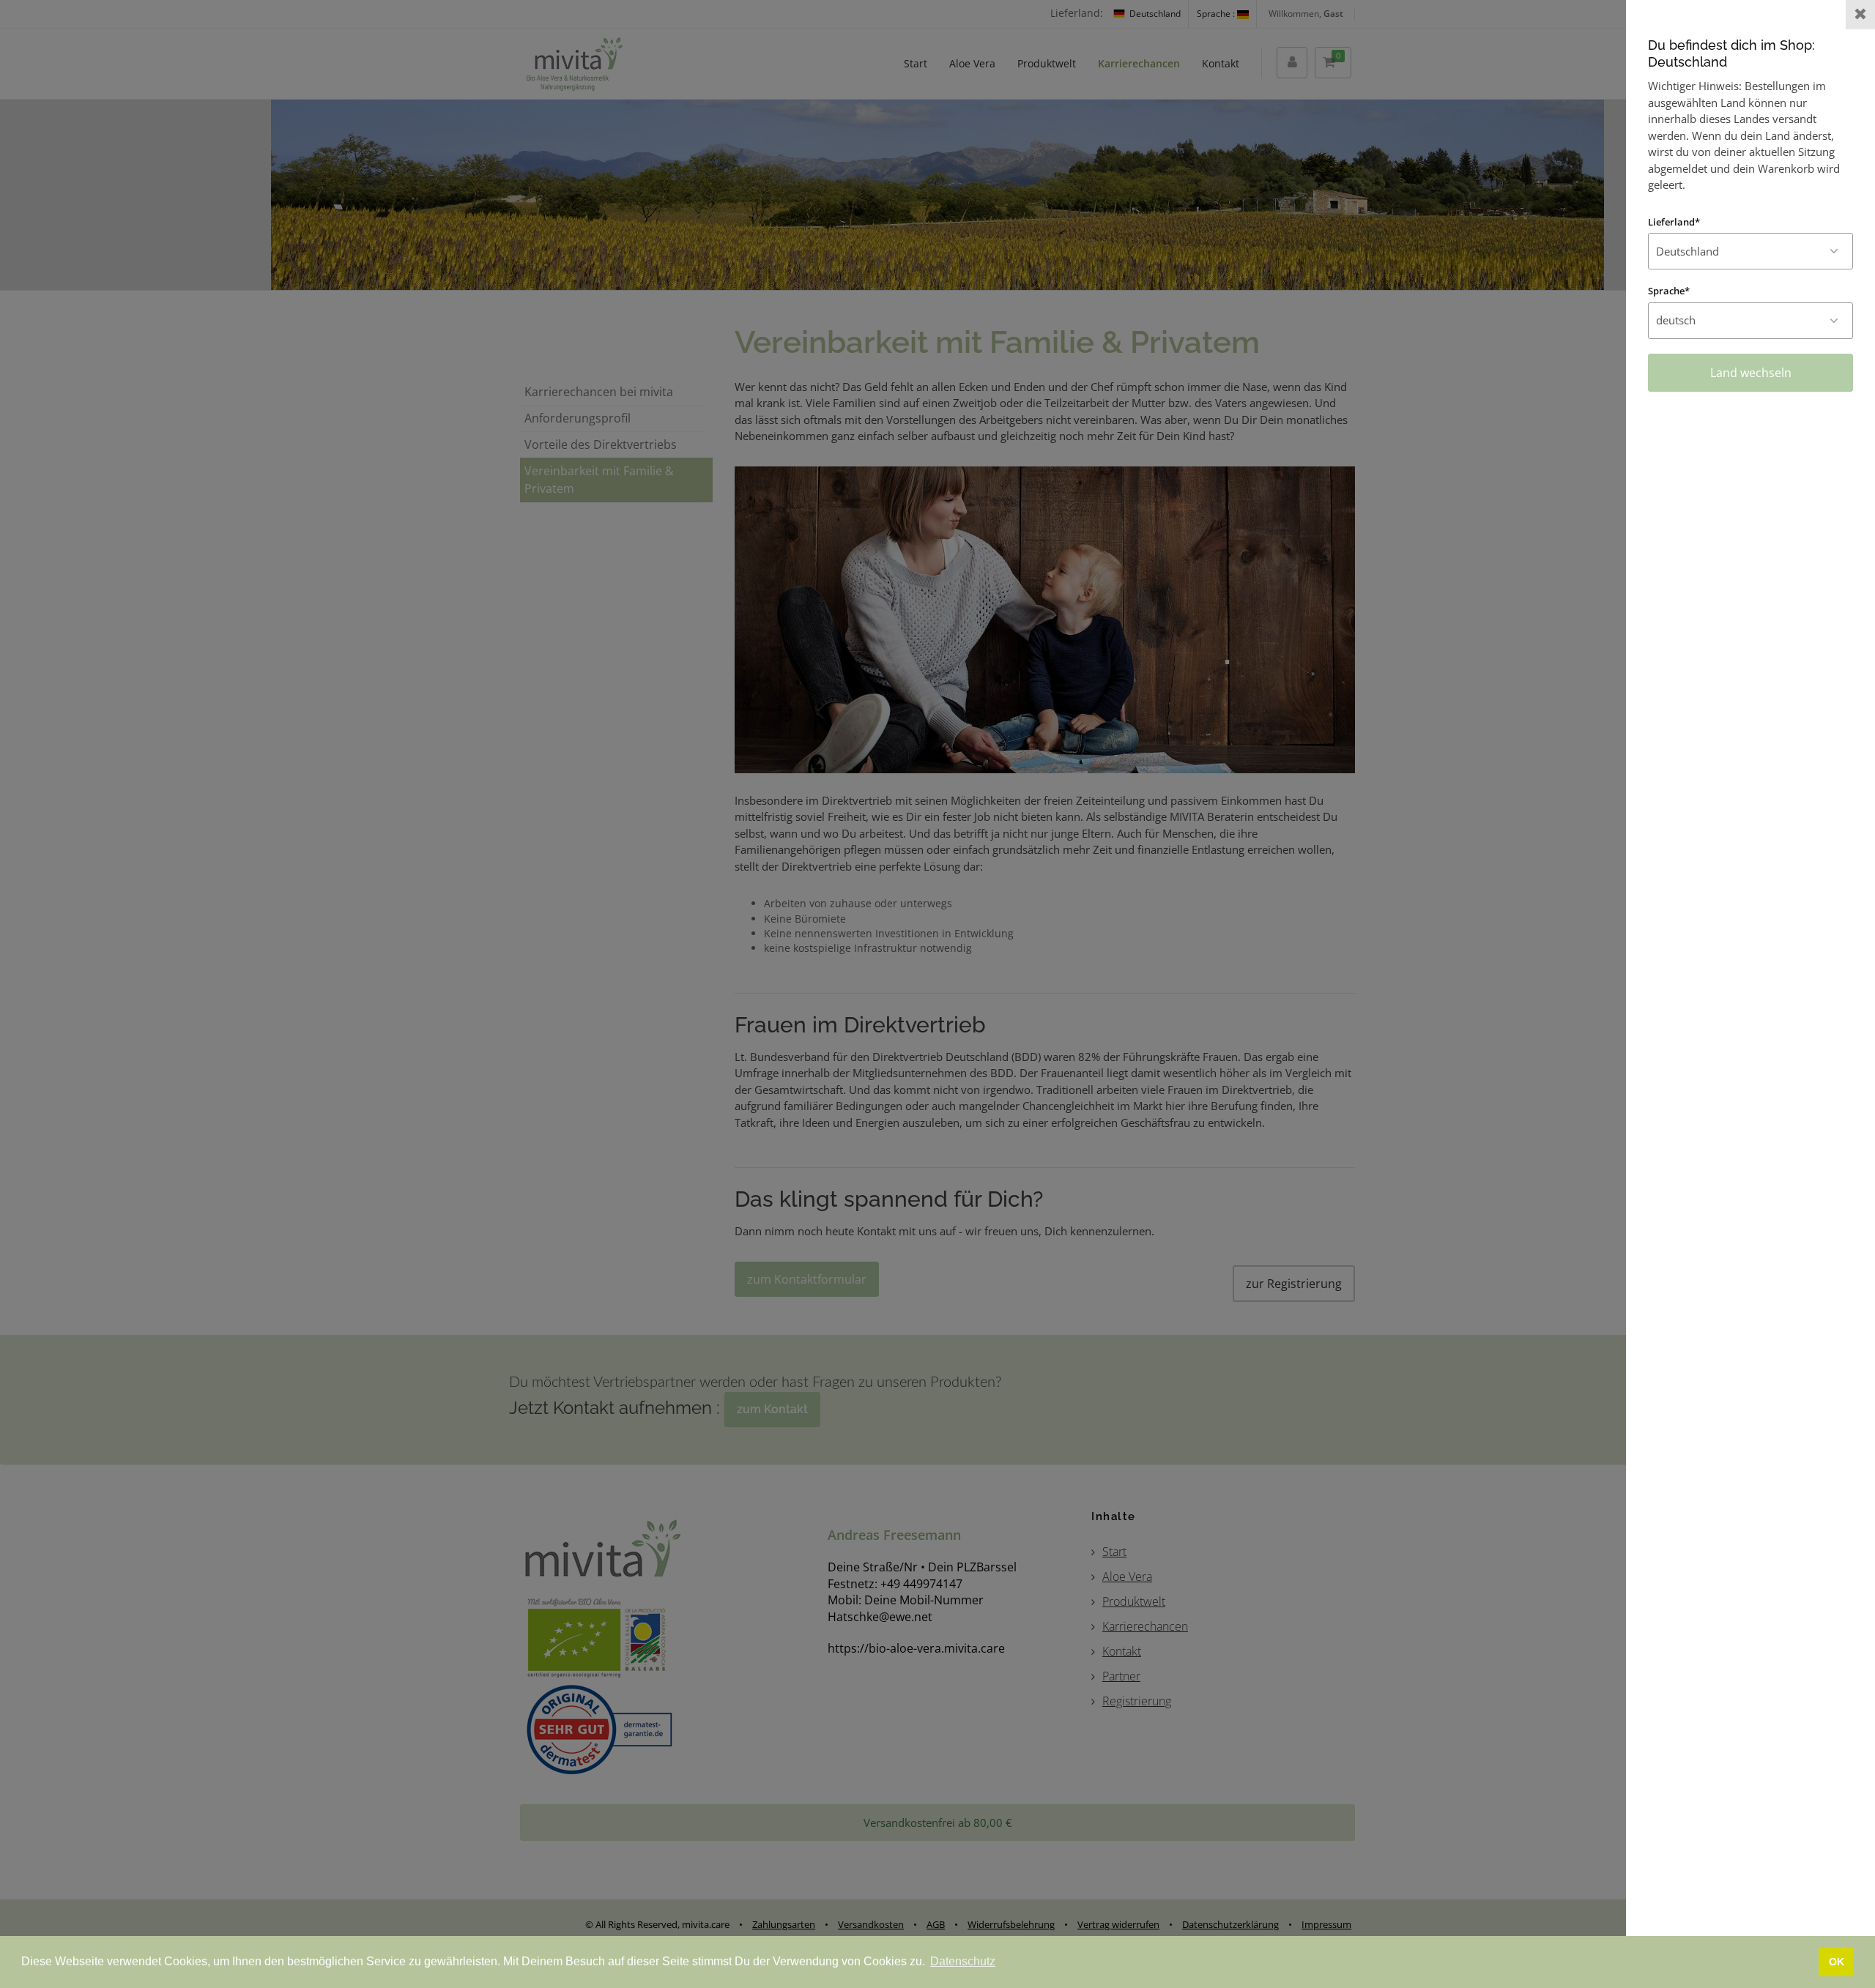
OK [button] (1837, 1962)
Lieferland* (1674, 222)
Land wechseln (1751, 373)
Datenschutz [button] (963, 1961)
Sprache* (1669, 291)
